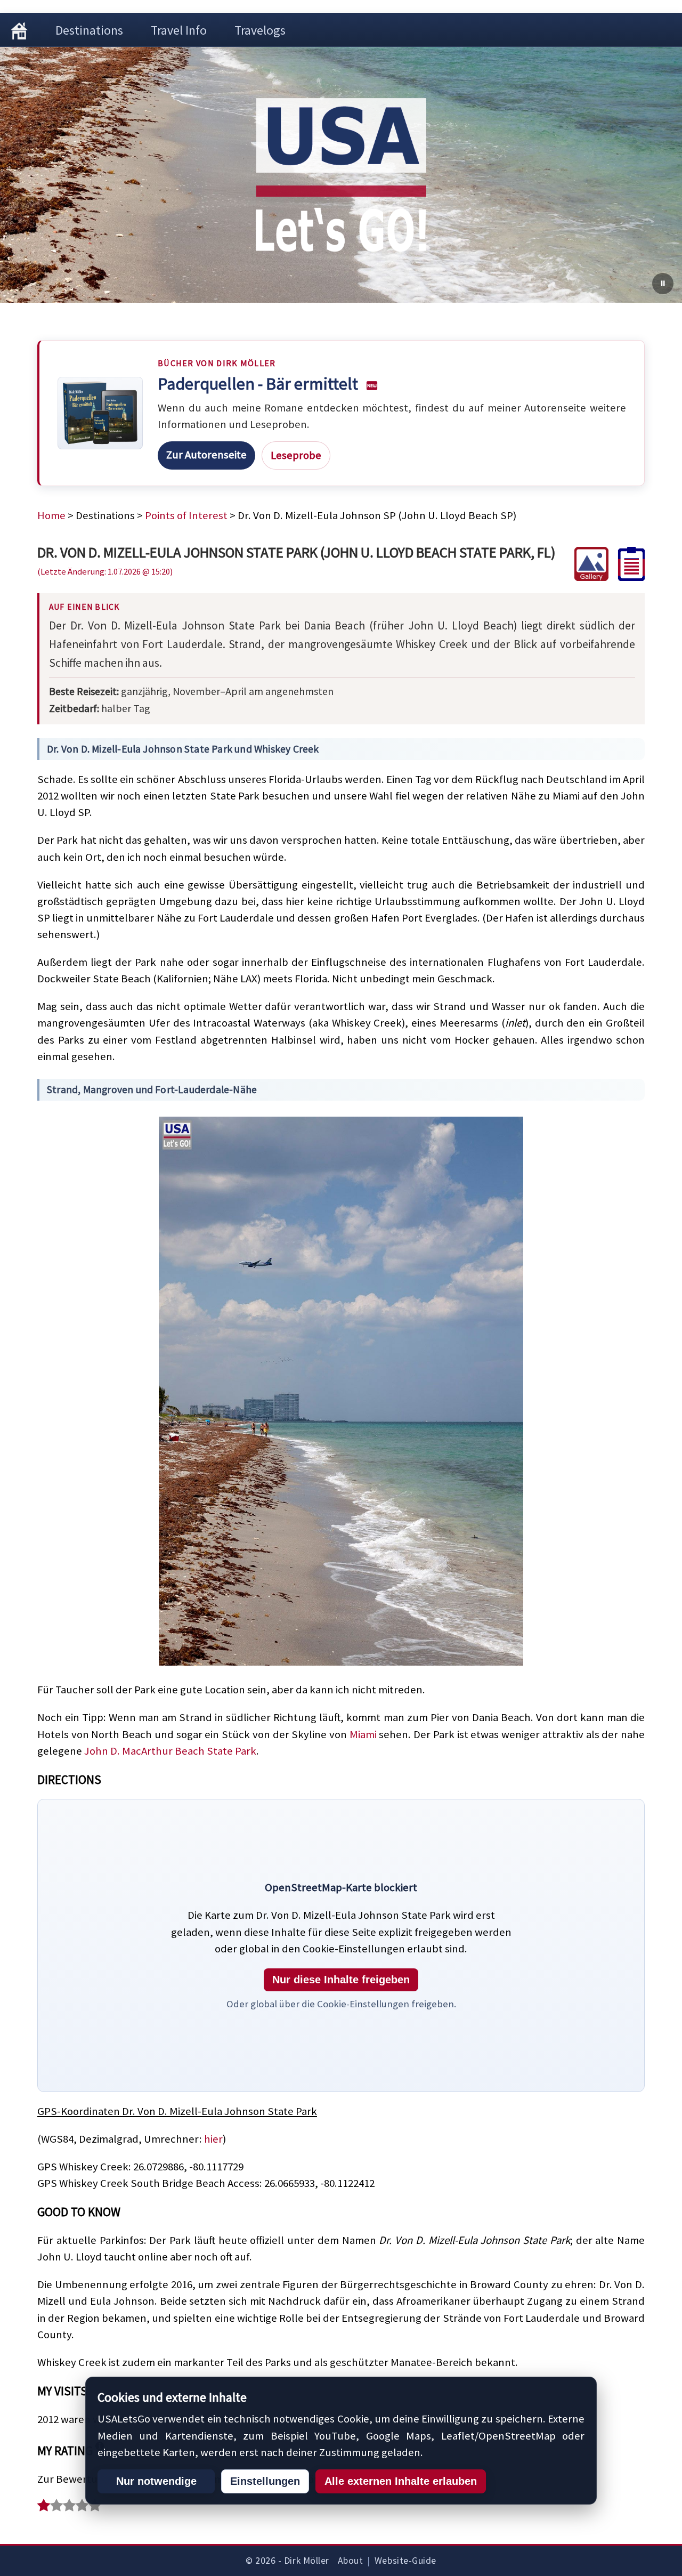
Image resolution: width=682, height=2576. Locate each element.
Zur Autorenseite (206, 455)
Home (51, 515)
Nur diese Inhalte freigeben (341, 1980)
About (351, 2561)
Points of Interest (186, 515)
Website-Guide (405, 2561)
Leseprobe (296, 455)
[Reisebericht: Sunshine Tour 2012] (627, 577)
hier (213, 2139)
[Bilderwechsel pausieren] (663, 284)
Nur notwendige (156, 2481)
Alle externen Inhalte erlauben (401, 2481)
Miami (363, 1734)
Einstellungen (265, 2481)
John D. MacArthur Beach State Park (170, 1751)
